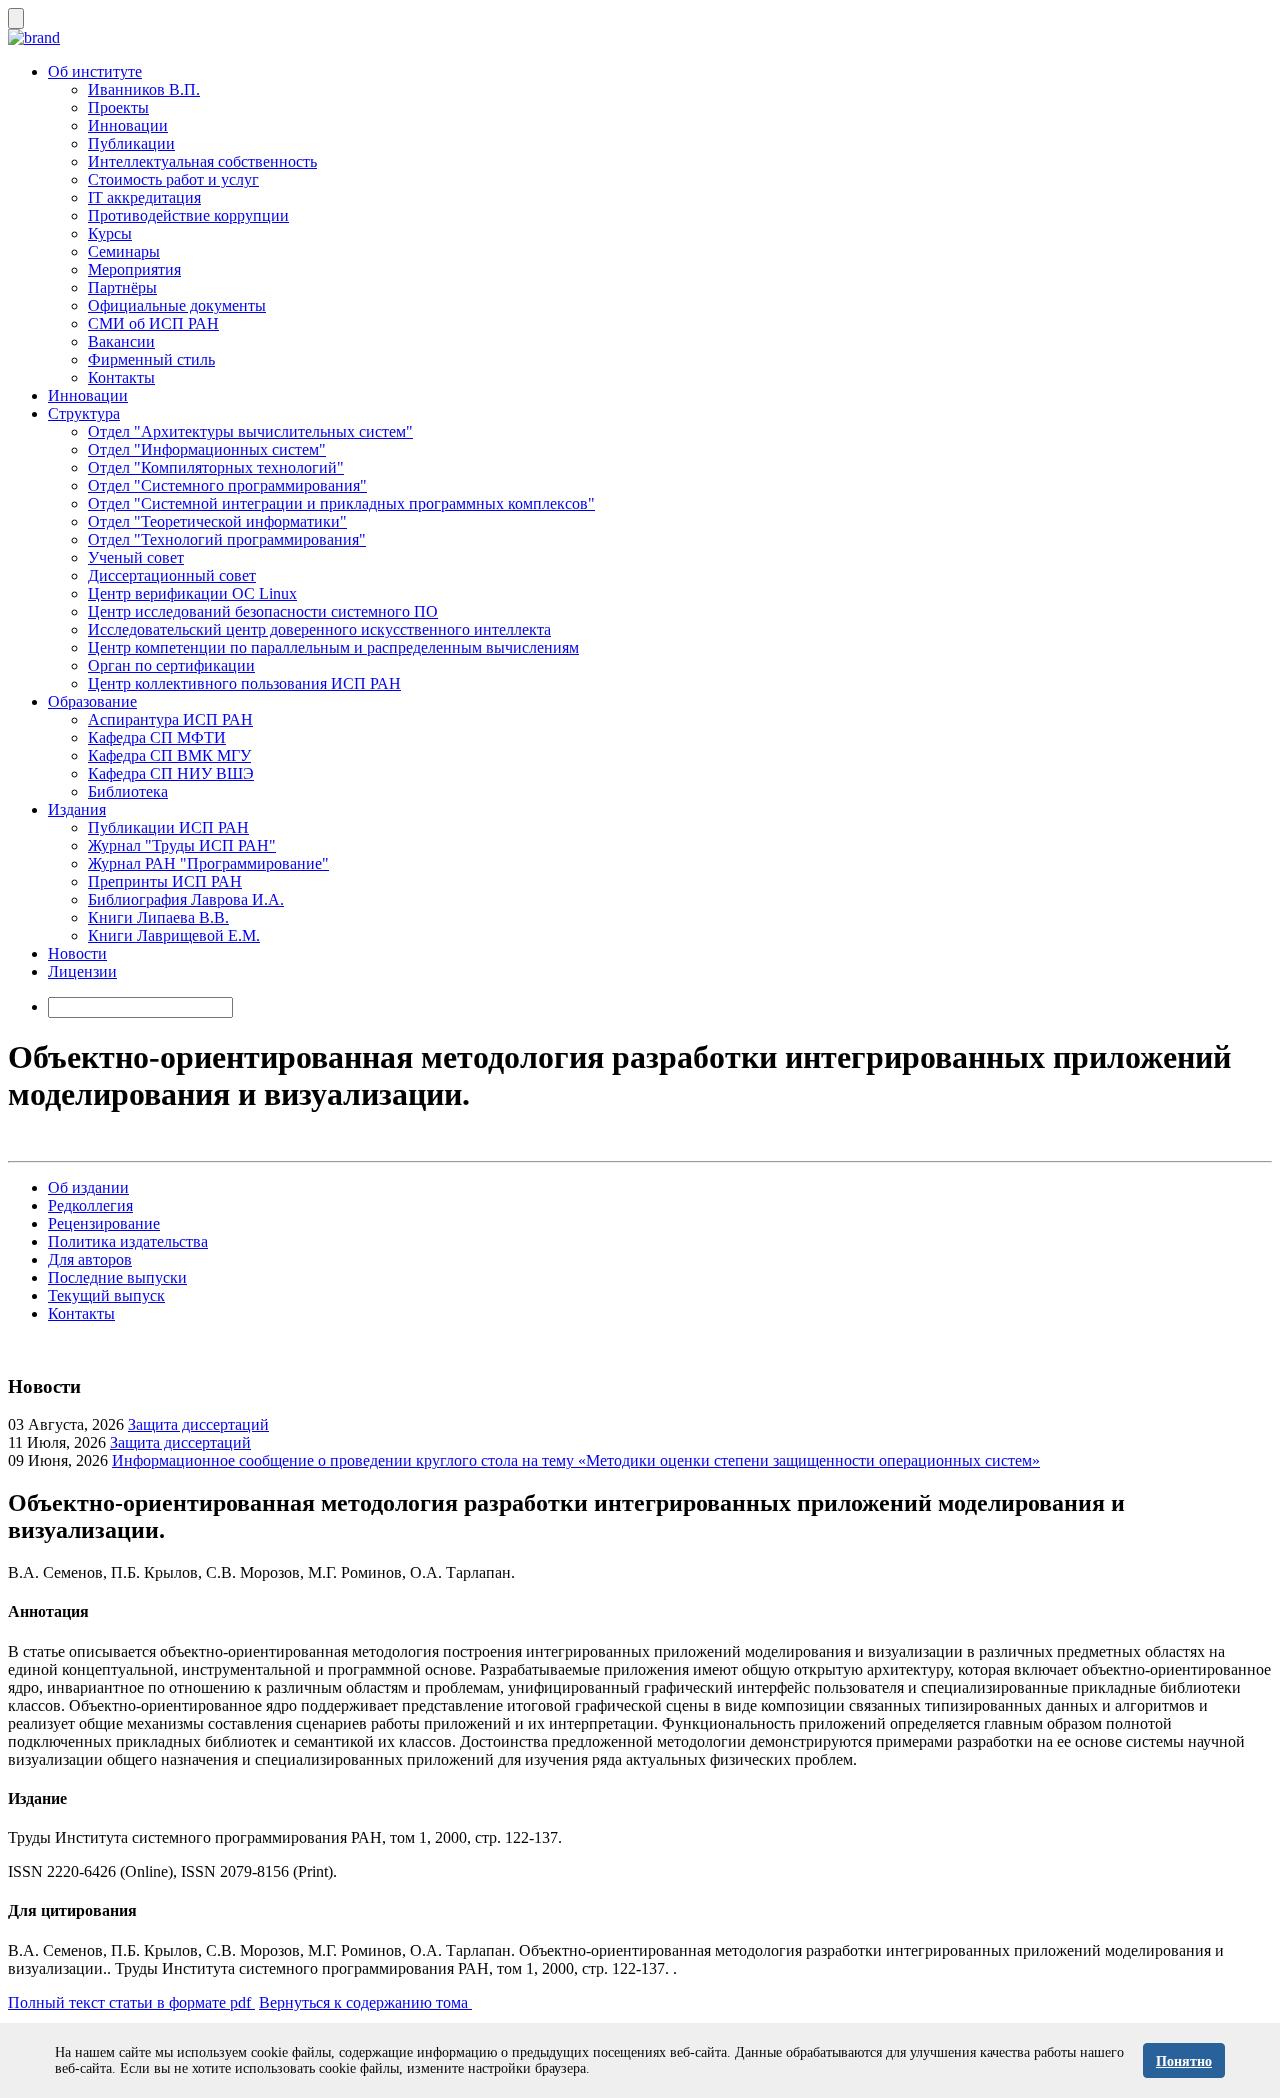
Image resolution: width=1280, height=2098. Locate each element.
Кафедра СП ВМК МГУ (169, 755)
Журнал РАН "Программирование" (208, 863)
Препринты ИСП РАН (165, 881)
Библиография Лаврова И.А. (186, 899)
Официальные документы (177, 305)
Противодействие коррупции (188, 215)
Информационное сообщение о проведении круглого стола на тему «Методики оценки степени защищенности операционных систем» (576, 1460)
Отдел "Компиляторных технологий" (216, 467)
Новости (77, 953)
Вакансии (121, 341)
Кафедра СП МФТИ (157, 737)
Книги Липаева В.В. (158, 917)
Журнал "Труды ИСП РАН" (182, 845)
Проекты (118, 107)
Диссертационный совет (172, 575)
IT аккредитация (144, 197)
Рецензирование (104, 1223)
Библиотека (128, 791)
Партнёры (122, 287)
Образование (92, 701)
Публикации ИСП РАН (168, 827)
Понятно (1184, 2061)
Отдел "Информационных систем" (207, 449)
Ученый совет (136, 557)
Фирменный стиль (151, 359)
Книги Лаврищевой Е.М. (174, 935)
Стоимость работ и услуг (173, 179)
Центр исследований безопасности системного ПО (263, 611)
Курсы (110, 233)
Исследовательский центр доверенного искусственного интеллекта (319, 629)
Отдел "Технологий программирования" (227, 539)
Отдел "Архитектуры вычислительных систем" (250, 431)
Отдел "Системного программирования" (227, 485)
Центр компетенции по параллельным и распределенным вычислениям (333, 647)
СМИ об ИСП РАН (153, 323)
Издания (77, 809)
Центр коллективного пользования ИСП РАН (244, 683)
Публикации (131, 143)
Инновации (128, 125)
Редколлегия (90, 1205)
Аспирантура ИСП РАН (170, 719)
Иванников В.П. (144, 89)
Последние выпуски (117, 1277)
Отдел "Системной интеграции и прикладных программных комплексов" (341, 503)
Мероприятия (134, 269)
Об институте (95, 71)
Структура (84, 413)
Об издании (88, 1187)
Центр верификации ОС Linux (192, 593)
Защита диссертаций (198, 1424)
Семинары (124, 251)
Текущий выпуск (106, 1295)
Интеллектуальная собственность (202, 161)
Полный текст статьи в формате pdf (131, 2002)
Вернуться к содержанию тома (365, 2002)
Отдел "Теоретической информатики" (217, 521)
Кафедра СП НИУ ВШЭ (171, 773)
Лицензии (82, 971)
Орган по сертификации (171, 665)
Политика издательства (128, 1241)
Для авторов (90, 1259)
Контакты (121, 377)
